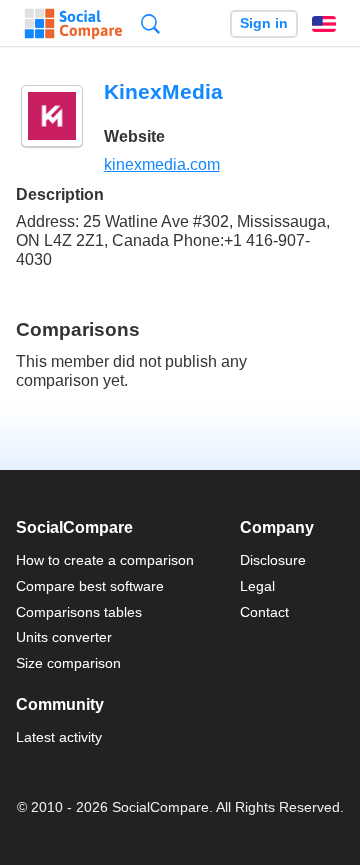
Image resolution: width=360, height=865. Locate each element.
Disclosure (273, 560)
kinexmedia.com (162, 164)
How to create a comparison (105, 560)
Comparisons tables (79, 612)
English (324, 24)
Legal (257, 586)
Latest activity (59, 737)
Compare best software (90, 586)
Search (150, 23)
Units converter (64, 637)
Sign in (264, 23)
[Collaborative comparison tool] (73, 24)
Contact (264, 612)
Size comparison (68, 663)
